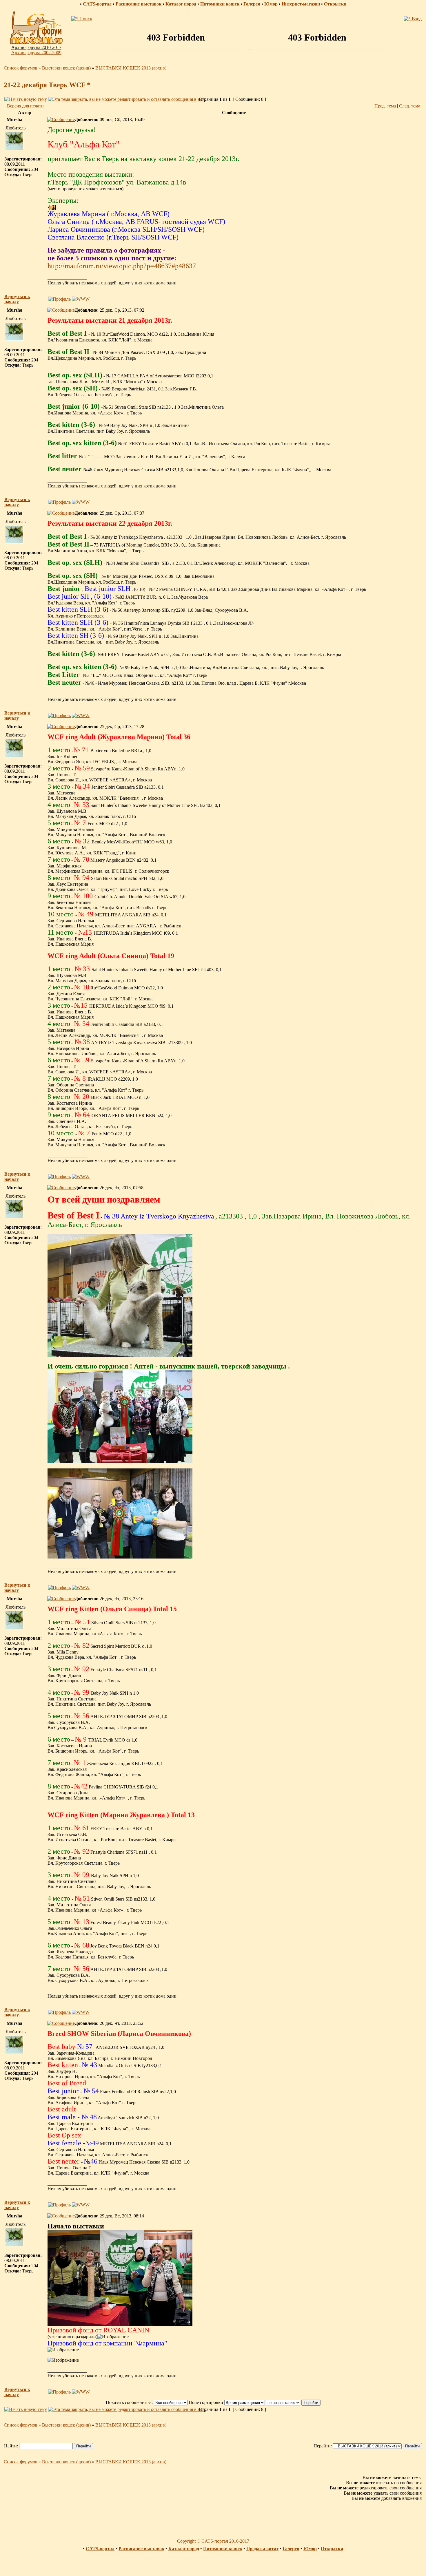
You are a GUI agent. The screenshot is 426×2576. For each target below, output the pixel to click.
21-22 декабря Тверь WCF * (47, 85)
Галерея (252, 4)
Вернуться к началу (17, 299)
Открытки (335, 4)
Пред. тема (385, 106)
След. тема (410, 106)
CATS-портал (97, 4)
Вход (416, 19)
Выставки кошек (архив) (66, 68)
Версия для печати (25, 106)
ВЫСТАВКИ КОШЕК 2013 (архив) (131, 68)
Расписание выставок (139, 4)
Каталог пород (181, 4)
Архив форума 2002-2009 (36, 53)
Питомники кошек (220, 4)
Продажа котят (262, 2549)
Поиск (85, 19)
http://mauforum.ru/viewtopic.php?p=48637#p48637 (122, 266)
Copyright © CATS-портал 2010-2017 (213, 2541)
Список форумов (21, 68)
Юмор (271, 4)
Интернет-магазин (301, 4)
